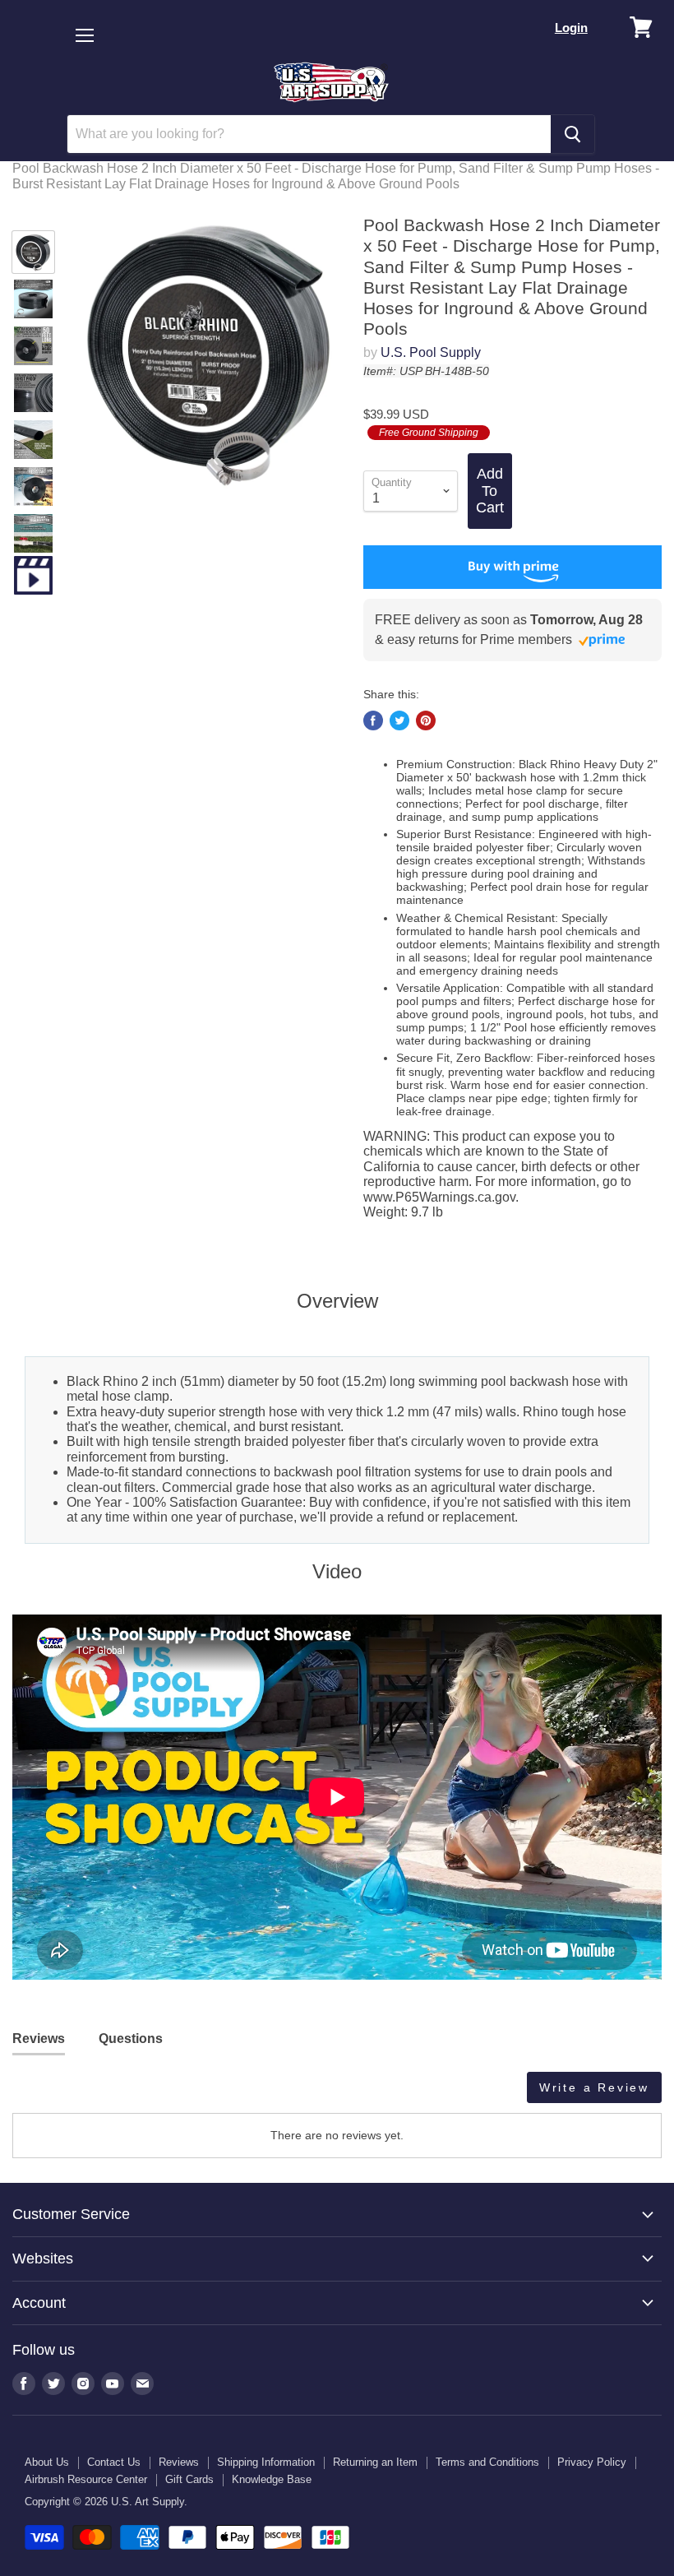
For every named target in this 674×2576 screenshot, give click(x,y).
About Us (47, 2462)
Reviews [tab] (39, 2039)
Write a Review (594, 2087)
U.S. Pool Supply (431, 352)
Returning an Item (375, 2462)
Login (571, 28)
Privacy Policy (592, 2462)
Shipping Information (266, 2462)
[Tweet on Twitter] (399, 720)
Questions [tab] (131, 2039)
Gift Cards (189, 2479)
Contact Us (114, 2462)
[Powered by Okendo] (86, 2093)
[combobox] (309, 134)
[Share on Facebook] (373, 720)
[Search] (572, 134)
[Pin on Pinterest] (426, 720)
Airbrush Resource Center (86, 2479)
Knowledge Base (272, 2479)
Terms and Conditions (487, 2462)
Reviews (179, 2462)
